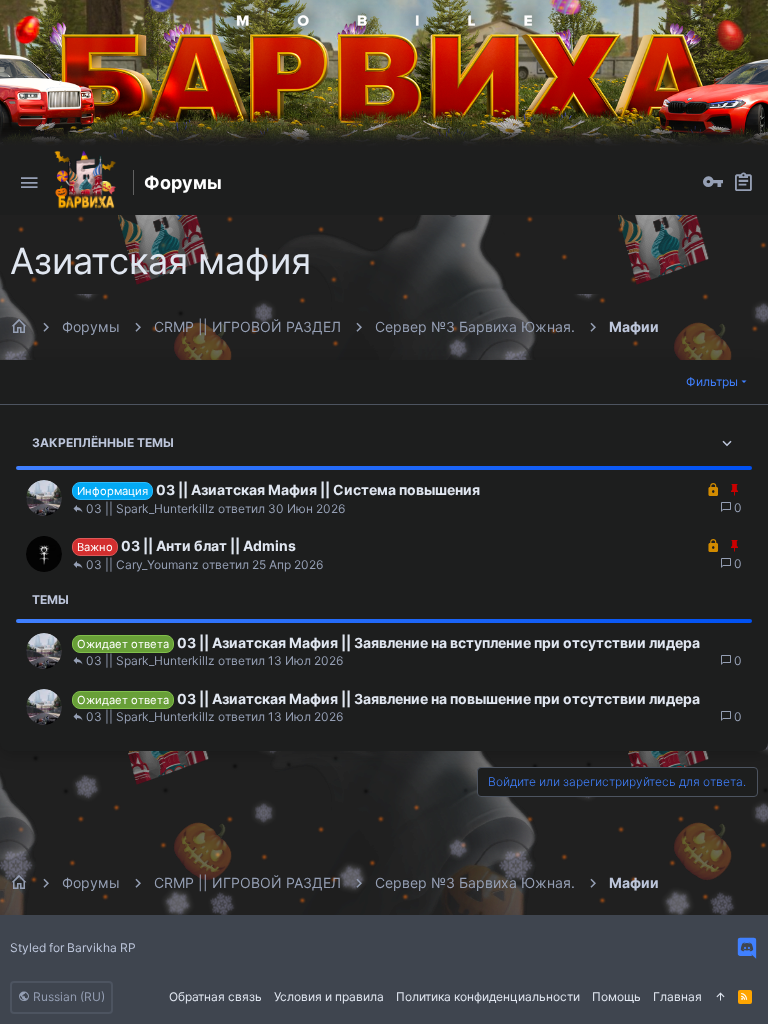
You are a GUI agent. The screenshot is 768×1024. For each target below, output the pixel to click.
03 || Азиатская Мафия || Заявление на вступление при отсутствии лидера (438, 642)
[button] (29, 183)
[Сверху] (720, 997)
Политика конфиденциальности (488, 996)
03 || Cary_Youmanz (142, 565)
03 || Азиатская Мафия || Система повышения (318, 489)
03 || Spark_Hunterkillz (150, 509)
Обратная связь (215, 996)
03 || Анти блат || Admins (208, 545)
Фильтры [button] (712, 381)
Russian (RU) (67, 996)
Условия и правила (329, 996)
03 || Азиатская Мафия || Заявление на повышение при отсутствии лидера (438, 698)
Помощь (616, 996)
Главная (677, 996)
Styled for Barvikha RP (73, 947)
